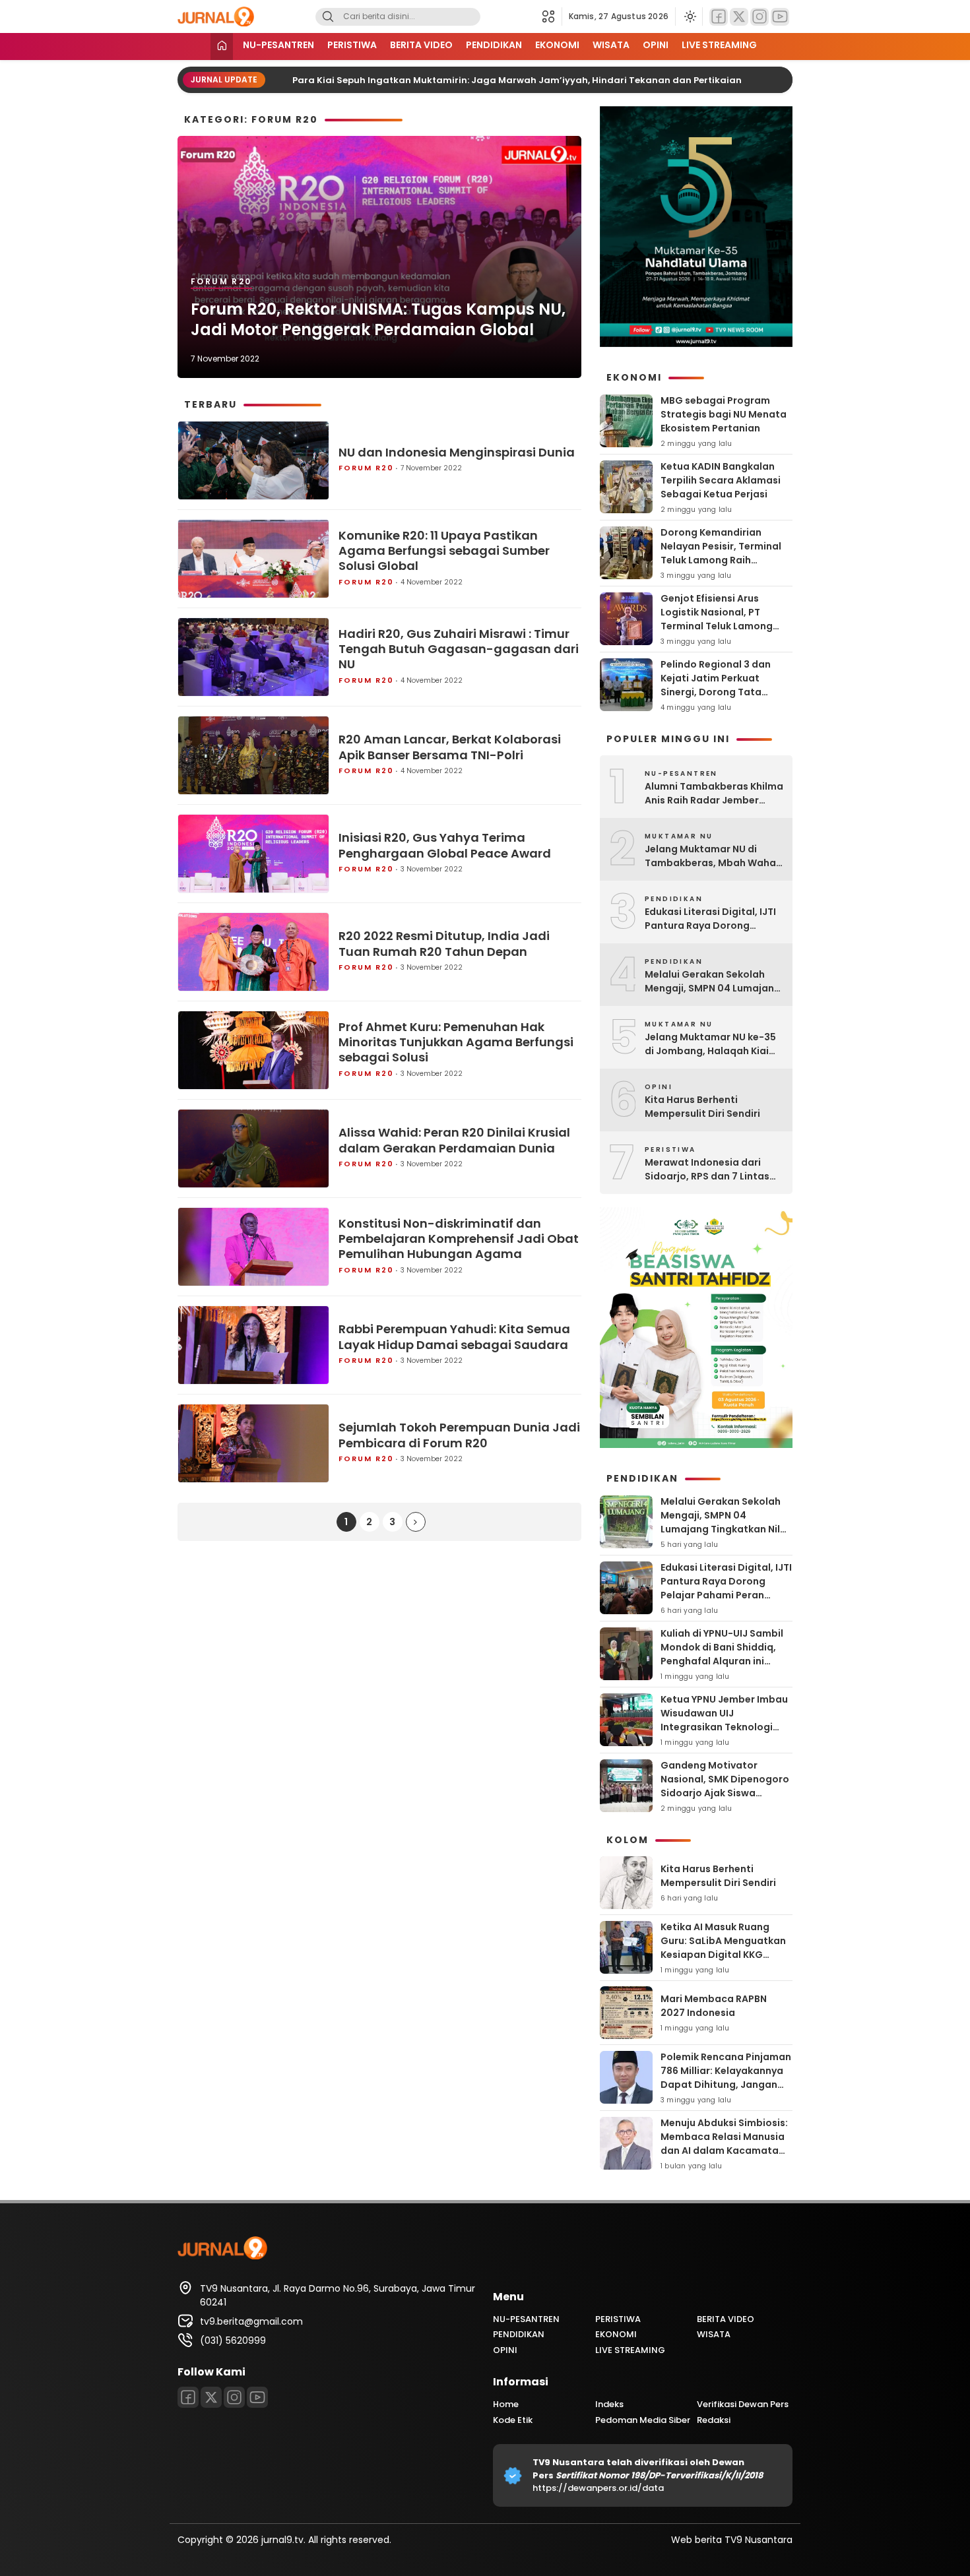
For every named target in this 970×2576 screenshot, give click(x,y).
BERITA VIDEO (421, 45)
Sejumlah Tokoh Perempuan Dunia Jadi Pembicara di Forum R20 (459, 1435)
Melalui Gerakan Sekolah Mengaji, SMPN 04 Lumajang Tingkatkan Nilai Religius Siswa (713, 982)
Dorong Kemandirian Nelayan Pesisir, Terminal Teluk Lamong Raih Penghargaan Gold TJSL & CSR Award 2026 (723, 560)
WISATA (611, 45)
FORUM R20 (221, 281)
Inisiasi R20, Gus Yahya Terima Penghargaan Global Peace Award (445, 845)
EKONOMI (557, 45)
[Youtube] (780, 17)
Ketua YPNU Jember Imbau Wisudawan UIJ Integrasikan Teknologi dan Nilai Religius (724, 1720)
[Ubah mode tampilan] (689, 16)
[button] (552, 16)
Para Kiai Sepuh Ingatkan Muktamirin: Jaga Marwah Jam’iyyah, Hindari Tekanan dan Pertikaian (491, 80)
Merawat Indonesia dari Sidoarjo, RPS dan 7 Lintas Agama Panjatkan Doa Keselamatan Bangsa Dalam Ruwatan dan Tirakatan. (714, 1170)
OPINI (656, 45)
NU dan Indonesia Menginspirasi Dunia (457, 452)
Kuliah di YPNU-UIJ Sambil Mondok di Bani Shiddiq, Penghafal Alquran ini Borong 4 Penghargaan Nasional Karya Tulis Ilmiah (725, 1661)
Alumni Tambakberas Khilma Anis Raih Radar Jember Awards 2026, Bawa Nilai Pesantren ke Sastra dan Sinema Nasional (714, 794)
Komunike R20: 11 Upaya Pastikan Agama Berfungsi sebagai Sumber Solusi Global (444, 551)
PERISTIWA (352, 45)
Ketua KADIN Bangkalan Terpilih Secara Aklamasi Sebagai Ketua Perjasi (721, 480)
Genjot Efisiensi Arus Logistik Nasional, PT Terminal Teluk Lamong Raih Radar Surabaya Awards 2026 (717, 626)
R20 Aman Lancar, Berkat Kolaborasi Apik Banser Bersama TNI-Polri (450, 747)
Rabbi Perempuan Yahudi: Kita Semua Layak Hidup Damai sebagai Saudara (454, 1337)
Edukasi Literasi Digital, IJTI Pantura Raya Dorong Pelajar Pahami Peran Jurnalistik (710, 919)
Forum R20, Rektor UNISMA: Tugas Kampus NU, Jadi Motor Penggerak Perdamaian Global (378, 319)
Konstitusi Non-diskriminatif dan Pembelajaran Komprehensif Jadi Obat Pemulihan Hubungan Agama (459, 1239)
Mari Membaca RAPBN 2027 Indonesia (714, 2006)
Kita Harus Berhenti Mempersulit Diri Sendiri (702, 1107)
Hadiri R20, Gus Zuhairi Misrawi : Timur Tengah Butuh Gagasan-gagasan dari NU (459, 649)
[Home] (222, 47)
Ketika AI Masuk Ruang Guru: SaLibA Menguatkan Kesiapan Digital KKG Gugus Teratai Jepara (723, 1948)
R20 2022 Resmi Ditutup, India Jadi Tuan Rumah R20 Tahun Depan (444, 944)
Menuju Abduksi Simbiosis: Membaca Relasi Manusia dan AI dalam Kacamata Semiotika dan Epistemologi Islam (724, 2151)
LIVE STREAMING (719, 45)
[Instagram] (760, 17)
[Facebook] (719, 17)
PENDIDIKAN (494, 45)
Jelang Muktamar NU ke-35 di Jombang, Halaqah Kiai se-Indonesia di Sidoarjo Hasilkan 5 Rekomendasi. (710, 1044)
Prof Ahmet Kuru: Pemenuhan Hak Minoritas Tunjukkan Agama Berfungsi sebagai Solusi (456, 1042)
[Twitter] (739, 17)
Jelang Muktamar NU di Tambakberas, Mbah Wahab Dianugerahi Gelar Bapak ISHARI (714, 856)
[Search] (328, 17)
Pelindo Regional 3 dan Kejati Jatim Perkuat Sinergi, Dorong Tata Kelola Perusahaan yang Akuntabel (719, 692)
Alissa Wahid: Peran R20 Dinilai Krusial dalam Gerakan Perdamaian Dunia (454, 1140)
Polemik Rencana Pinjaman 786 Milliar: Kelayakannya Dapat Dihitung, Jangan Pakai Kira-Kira (726, 2078)
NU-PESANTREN (278, 45)
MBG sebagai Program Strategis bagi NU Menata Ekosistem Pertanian (724, 414)
